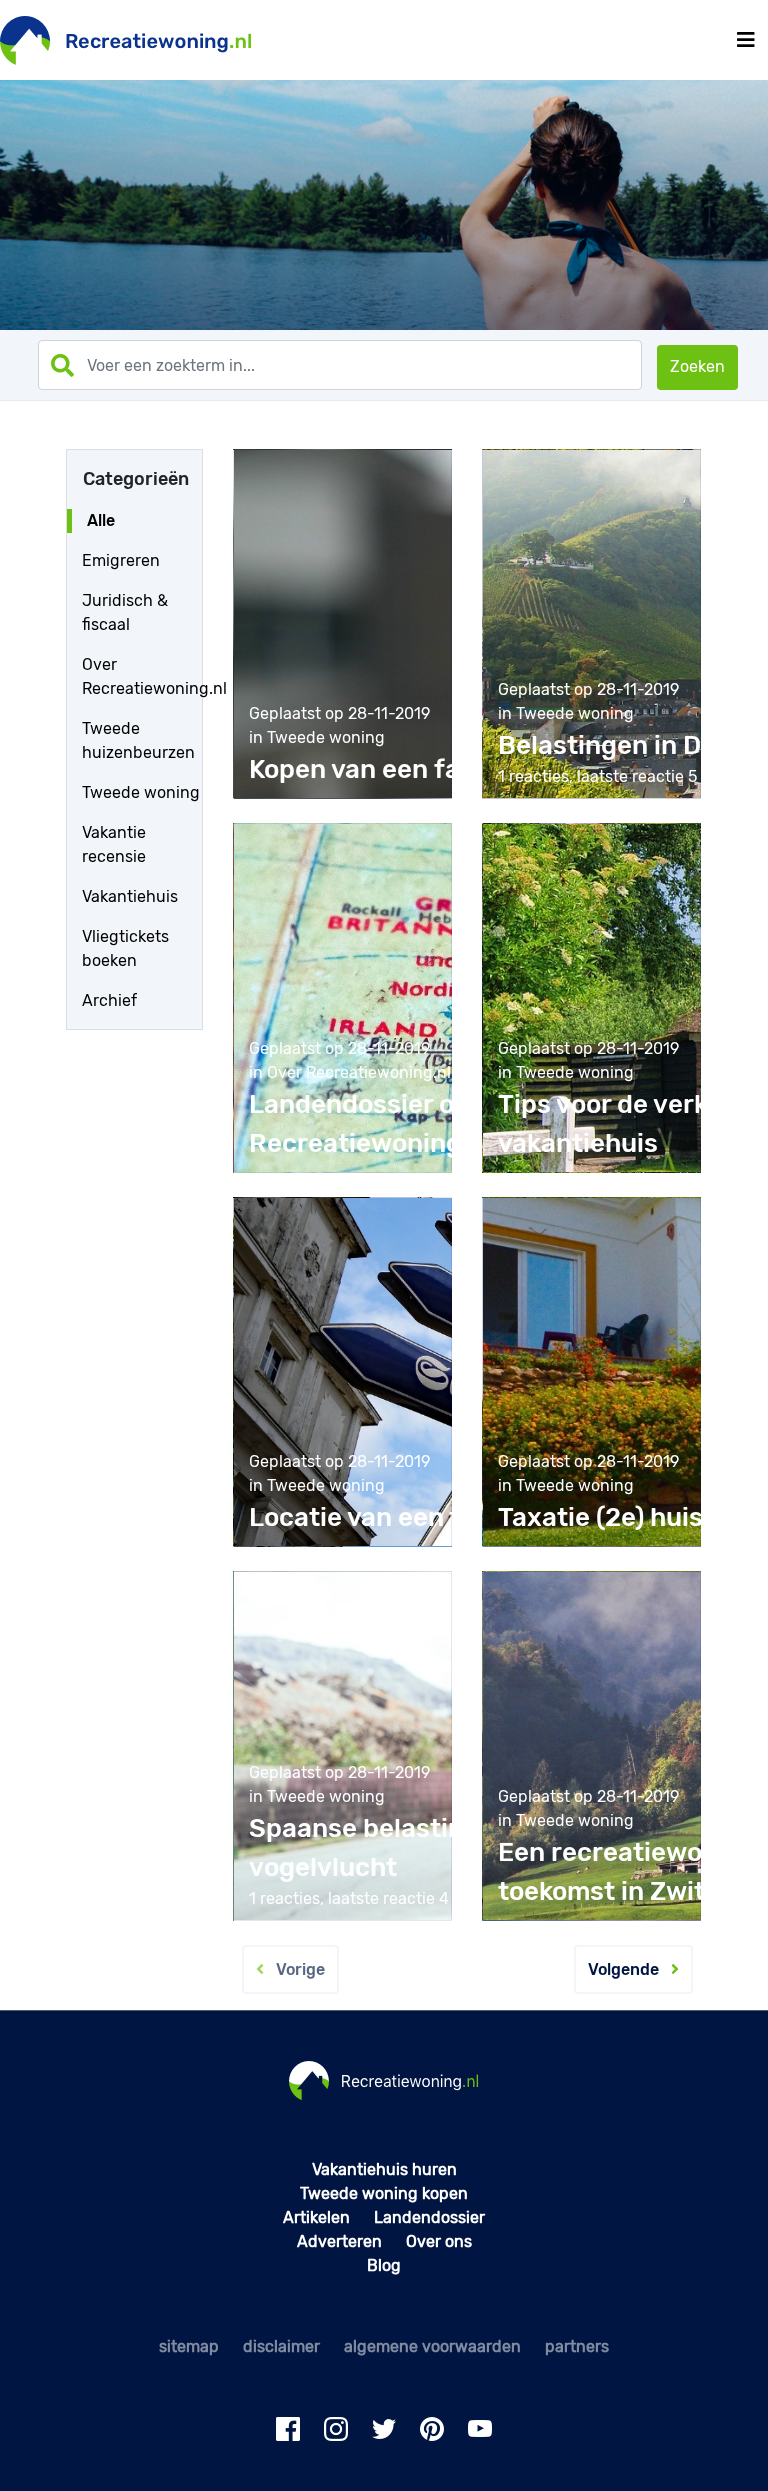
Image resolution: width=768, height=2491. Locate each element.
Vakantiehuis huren (384, 2169)
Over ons (439, 2241)
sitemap (189, 2346)
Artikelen (316, 2217)
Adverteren (339, 2241)
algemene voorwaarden (432, 2346)
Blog (384, 2265)
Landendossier (429, 2217)
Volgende (629, 1969)
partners (577, 2346)
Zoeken (697, 366)
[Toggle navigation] (746, 40)
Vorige (294, 1969)
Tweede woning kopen (384, 2193)
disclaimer (281, 2346)
